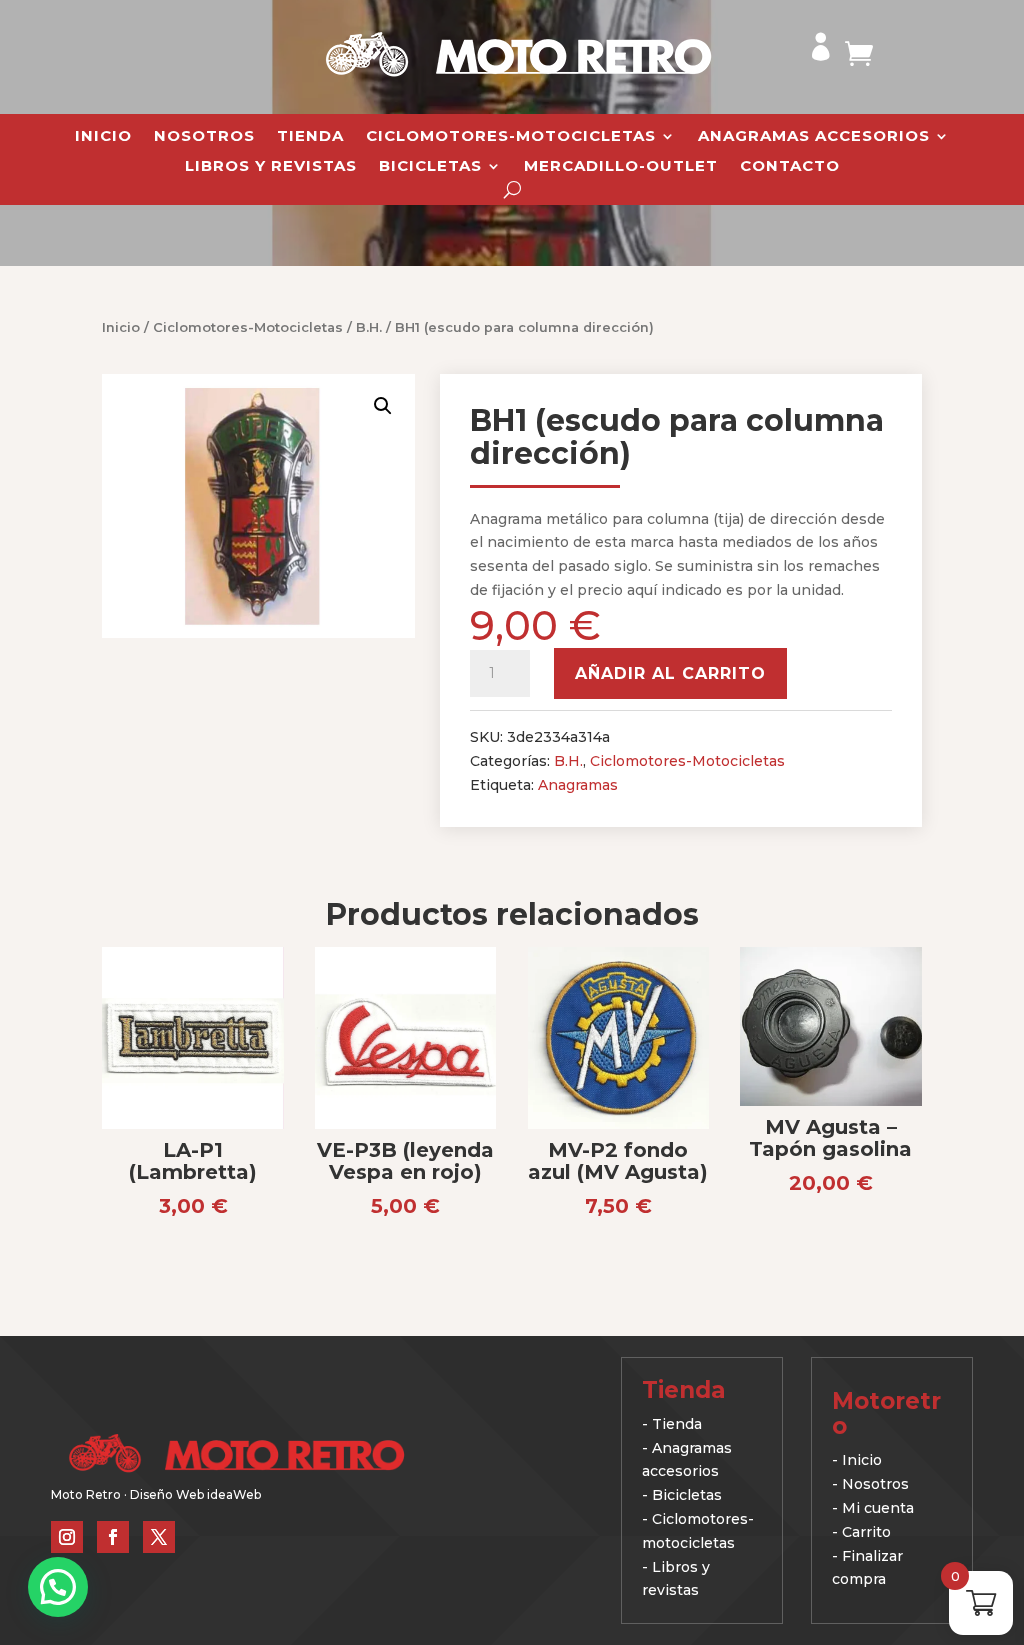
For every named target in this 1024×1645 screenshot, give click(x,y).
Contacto (790, 167)
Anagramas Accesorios (814, 137)
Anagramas (578, 785)
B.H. (369, 327)
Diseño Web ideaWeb (195, 1494)
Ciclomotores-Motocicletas (511, 137)
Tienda (310, 137)
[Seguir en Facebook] (113, 1537)
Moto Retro (86, 1494)
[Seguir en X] (159, 1537)
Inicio (103, 137)
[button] (383, 406)
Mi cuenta (878, 1508)
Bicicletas (430, 167)
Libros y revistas (271, 167)
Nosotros (204, 137)
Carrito (866, 1532)
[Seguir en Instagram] (67, 1537)
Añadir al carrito (670, 673)
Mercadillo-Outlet (621, 167)
